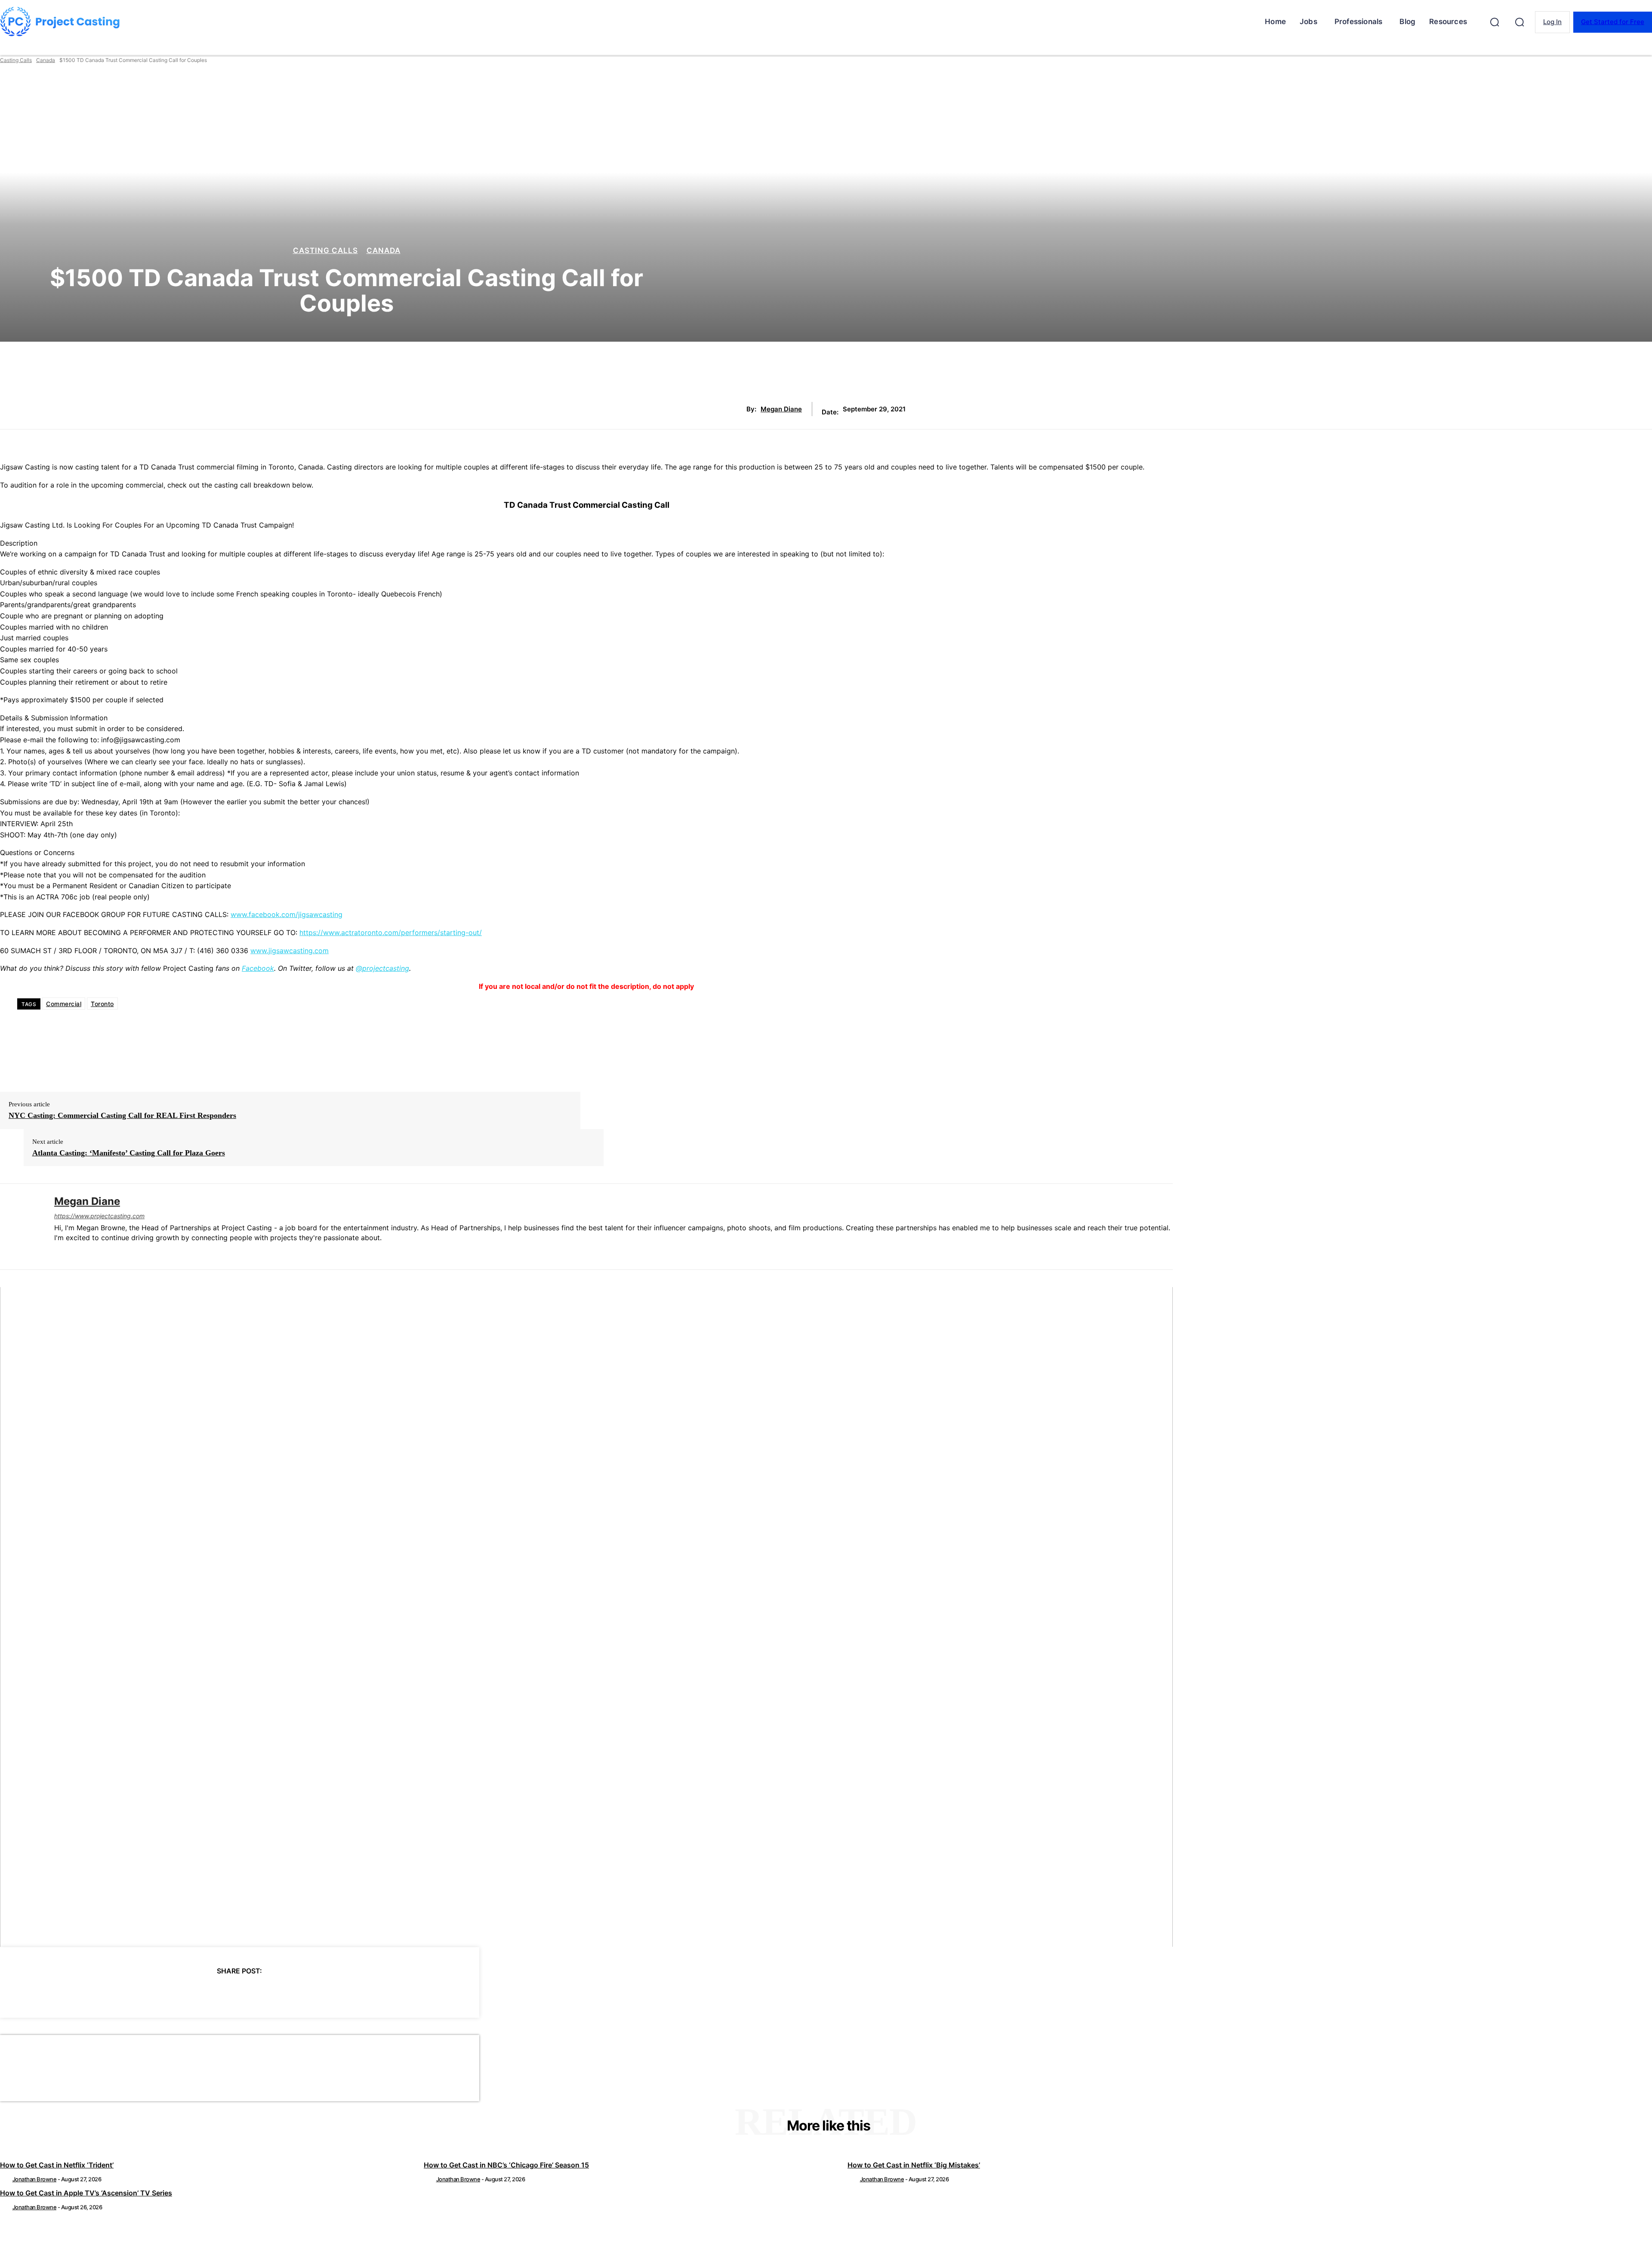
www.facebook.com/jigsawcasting (287, 914)
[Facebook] (162, 1993)
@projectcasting (382, 968)
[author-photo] (6, 2179)
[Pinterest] (224, 1993)
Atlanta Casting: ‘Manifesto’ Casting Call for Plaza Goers (129, 1153)
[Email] (286, 1993)
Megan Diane (781, 409)
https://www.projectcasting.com (99, 1216)
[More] (317, 1993)
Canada (46, 60)
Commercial (64, 1004)
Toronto (102, 1004)
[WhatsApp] (255, 1993)
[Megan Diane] (21, 1227)
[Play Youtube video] (586, 1617)
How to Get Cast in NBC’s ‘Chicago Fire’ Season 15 (506, 2165)
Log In (1552, 22)
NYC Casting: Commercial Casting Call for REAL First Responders (122, 1115)
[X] (193, 1993)
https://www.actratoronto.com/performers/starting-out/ (391, 932)
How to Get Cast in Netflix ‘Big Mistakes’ (914, 2165)
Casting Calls (16, 60)
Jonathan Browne (35, 2179)
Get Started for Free (1613, 22)
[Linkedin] (57, 1252)
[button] (1495, 22)
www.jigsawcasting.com (290, 951)
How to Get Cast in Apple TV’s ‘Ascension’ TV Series (86, 2193)
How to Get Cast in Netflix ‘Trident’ (57, 2165)
